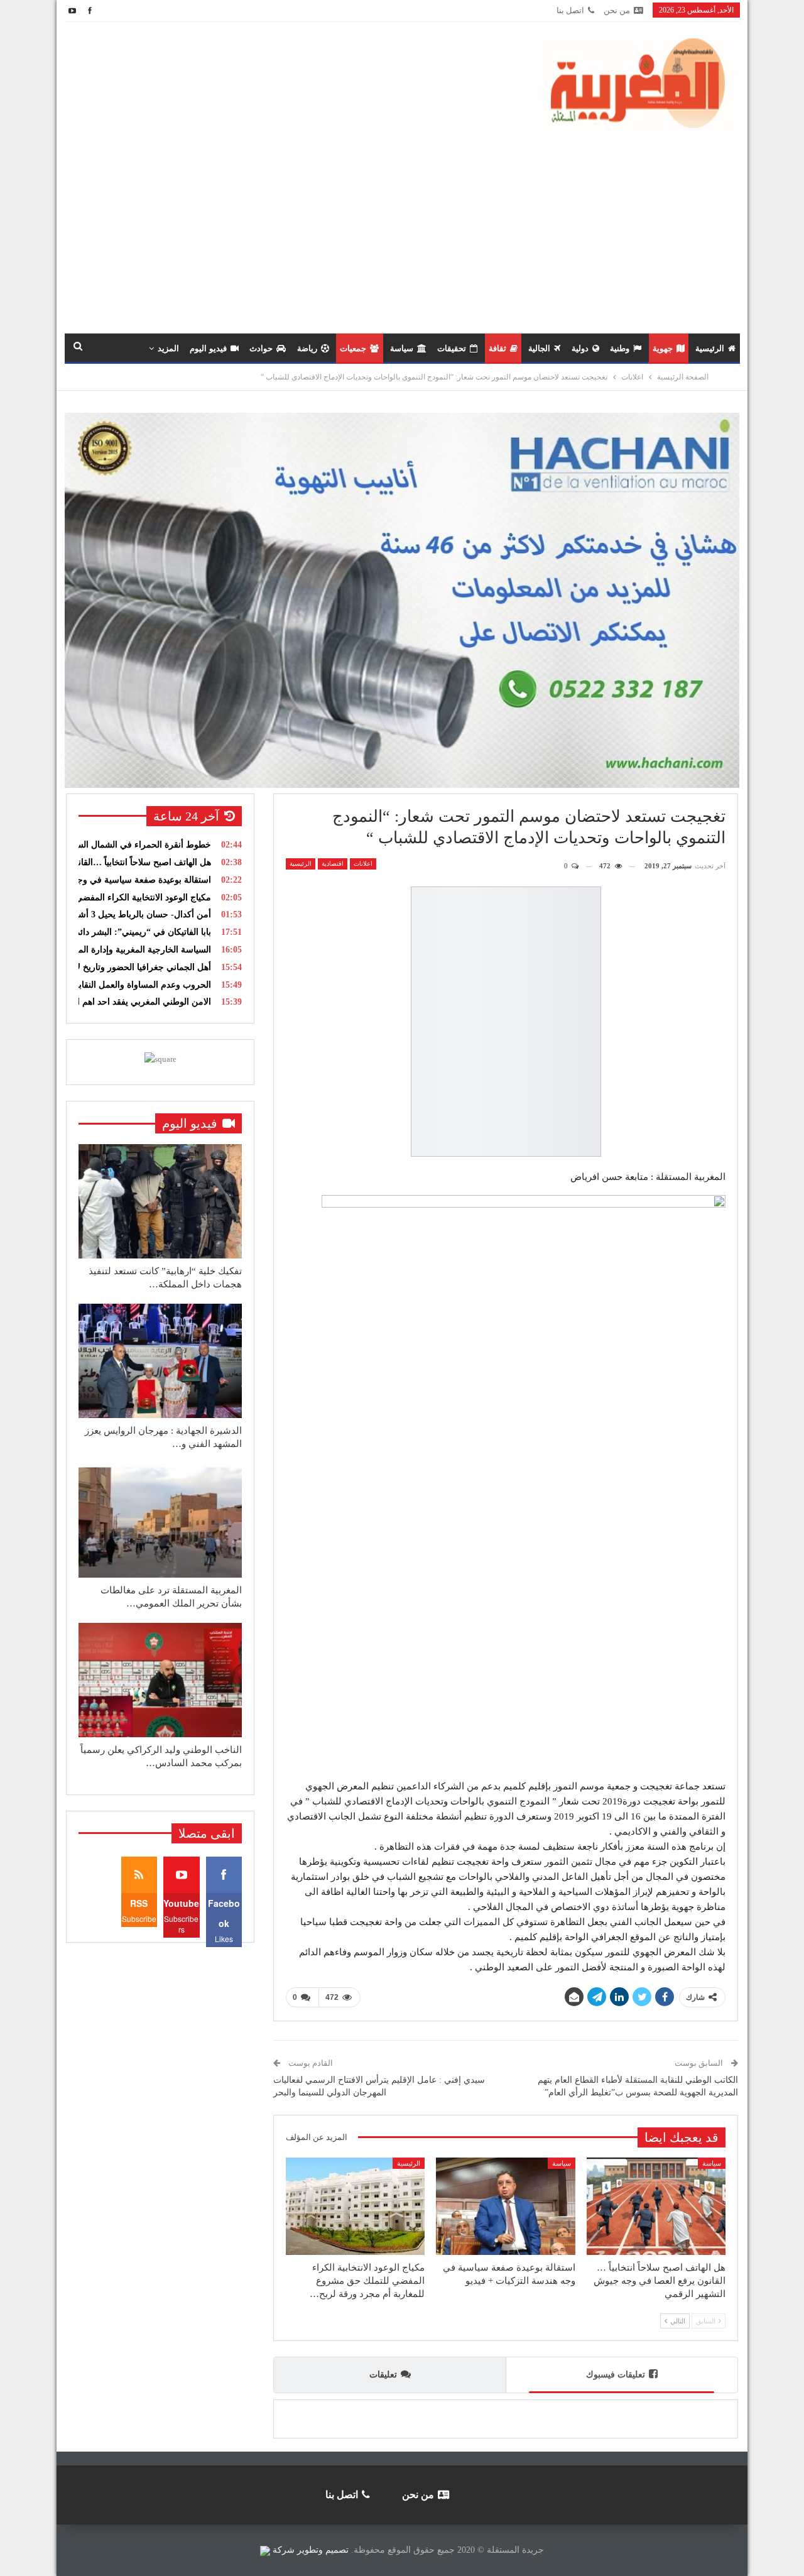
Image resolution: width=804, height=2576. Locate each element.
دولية (580, 348)
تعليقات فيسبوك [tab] (616, 2375)
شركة (284, 2550)
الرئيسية (710, 348)
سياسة (402, 348)
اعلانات (363, 864)
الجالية (539, 348)
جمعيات (353, 348)
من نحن (617, 10)
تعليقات (383, 2375)
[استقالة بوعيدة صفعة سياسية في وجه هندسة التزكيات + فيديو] (505, 2206)
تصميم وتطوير (323, 2550)
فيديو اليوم (208, 348)
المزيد (168, 348)
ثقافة (497, 348)
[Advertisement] (402, 226)
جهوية (663, 348)
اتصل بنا (570, 10)
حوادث (261, 348)
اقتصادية (333, 864)
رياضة (307, 348)
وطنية (620, 348)
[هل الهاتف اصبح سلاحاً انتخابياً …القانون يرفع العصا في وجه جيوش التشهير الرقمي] (656, 2206)
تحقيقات (452, 348)
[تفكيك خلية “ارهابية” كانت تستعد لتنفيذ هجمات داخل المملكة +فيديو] (160, 1201)
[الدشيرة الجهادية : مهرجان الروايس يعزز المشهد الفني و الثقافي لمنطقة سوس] (160, 1361)
